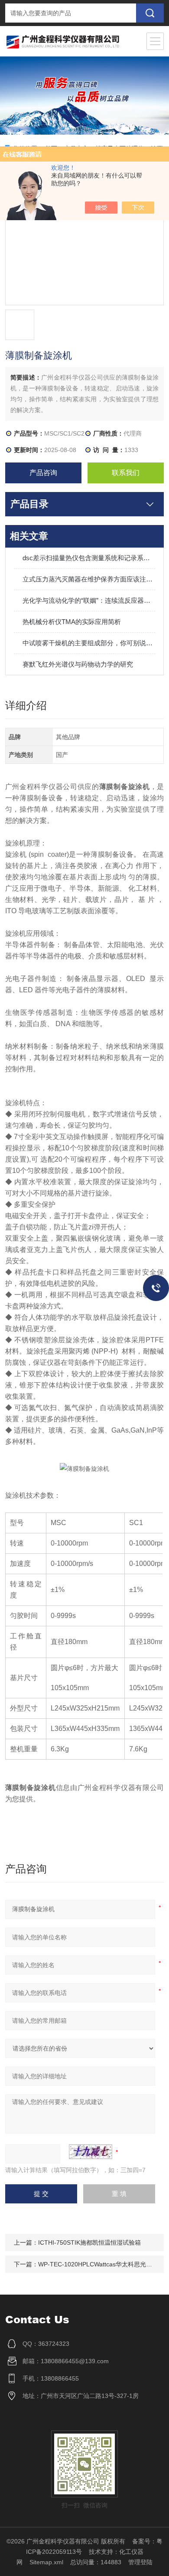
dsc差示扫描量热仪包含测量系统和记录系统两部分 (89, 558)
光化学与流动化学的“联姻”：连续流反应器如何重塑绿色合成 (89, 600)
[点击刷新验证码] (91, 2152)
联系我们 (126, 473)
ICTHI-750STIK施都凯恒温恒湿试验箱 (89, 2242)
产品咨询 (43, 473)
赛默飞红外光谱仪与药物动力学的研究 (78, 664)
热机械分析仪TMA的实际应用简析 (72, 622)
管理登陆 (140, 2562)
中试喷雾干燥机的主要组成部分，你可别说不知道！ (89, 643)
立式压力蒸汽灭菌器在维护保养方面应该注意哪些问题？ (89, 579)
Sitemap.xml (46, 2562)
